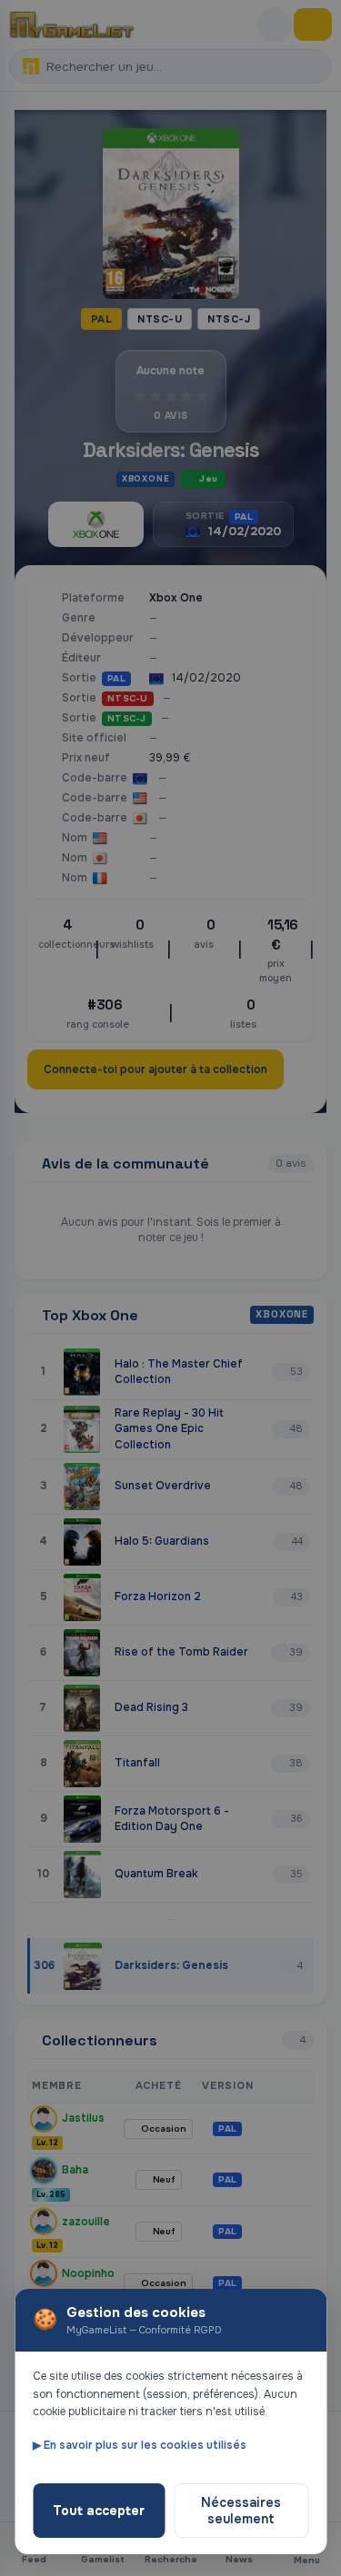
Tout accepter (99, 2511)
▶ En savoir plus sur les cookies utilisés (140, 2445)
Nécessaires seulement (241, 2511)
